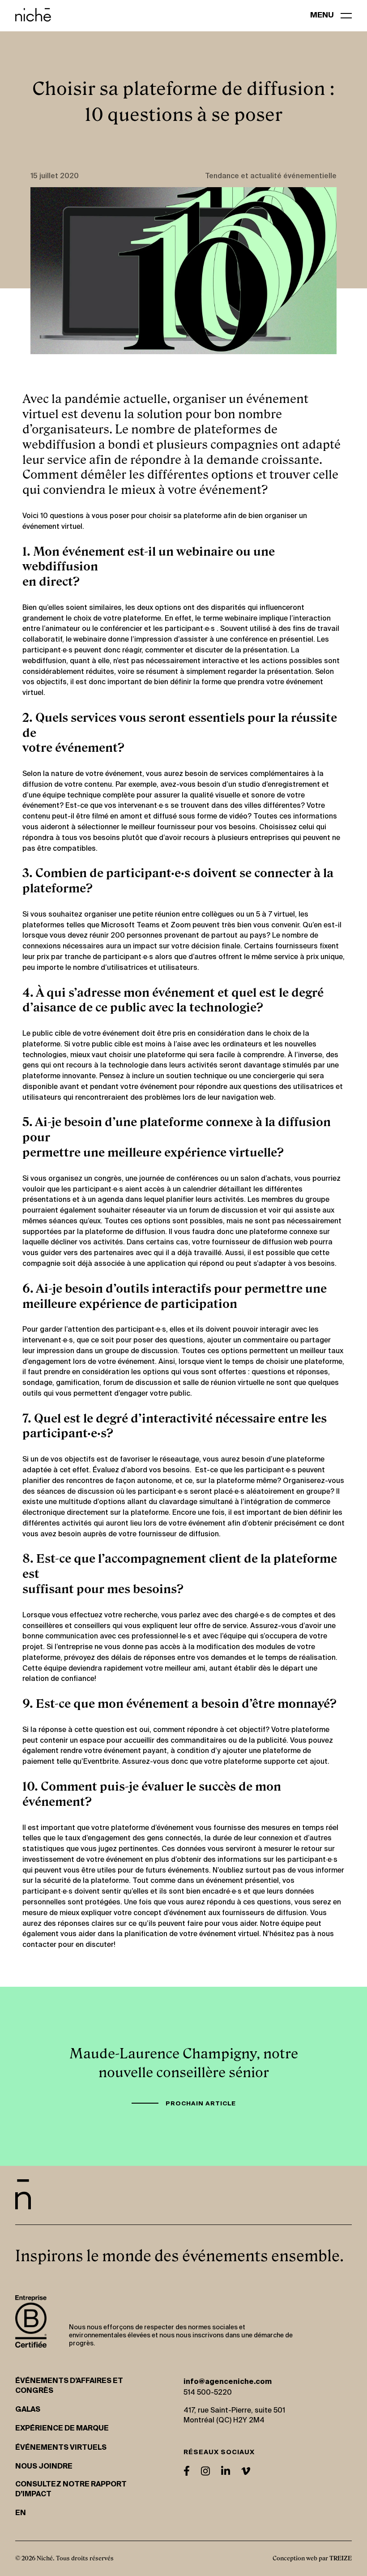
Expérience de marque (62, 2429)
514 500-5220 (208, 2393)
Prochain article (201, 2104)
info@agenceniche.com (228, 2382)
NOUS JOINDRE (44, 2467)
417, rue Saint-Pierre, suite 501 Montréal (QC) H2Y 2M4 (234, 2416)
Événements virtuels (61, 2448)
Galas (28, 2410)
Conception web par (312, 2558)
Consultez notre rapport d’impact (71, 2490)
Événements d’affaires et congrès (69, 2386)
